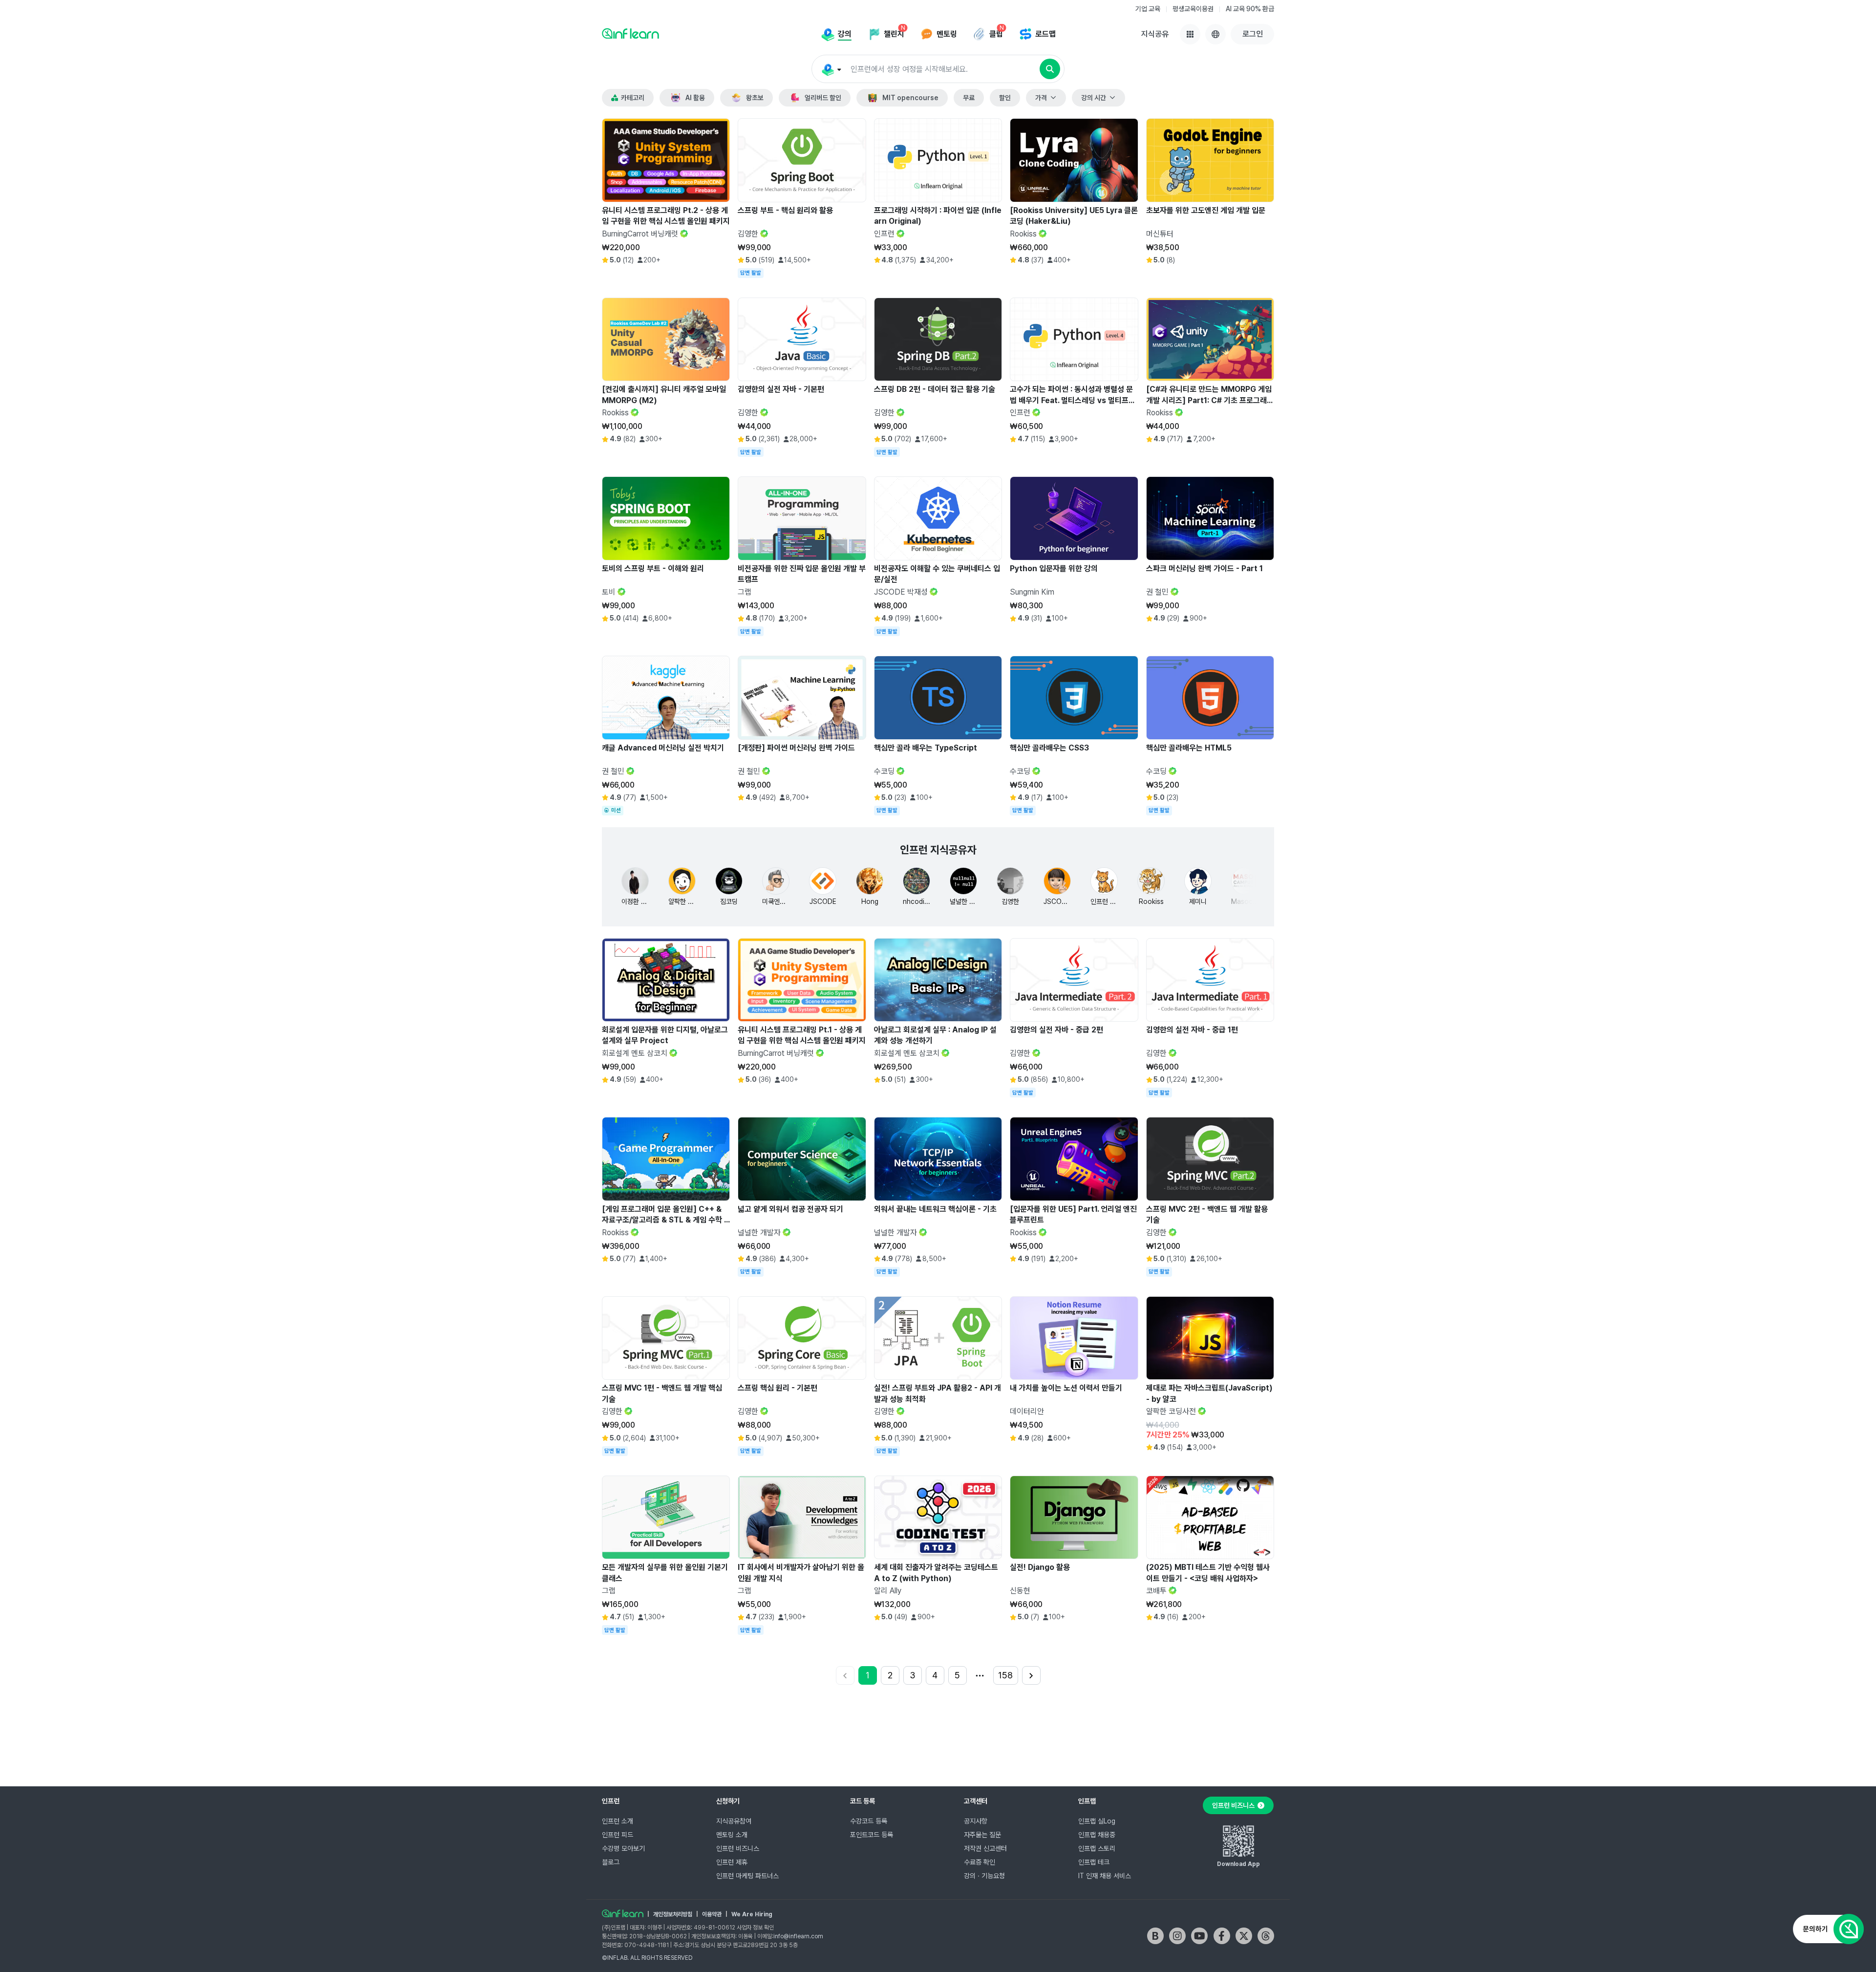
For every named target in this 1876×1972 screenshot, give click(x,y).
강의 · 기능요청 (984, 1876)
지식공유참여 (734, 1821)
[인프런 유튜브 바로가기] (1199, 1936)
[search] (1050, 69)
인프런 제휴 (732, 1862)
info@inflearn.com (798, 1936)
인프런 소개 (618, 1821)
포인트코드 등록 (872, 1835)
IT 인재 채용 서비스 (1105, 1876)
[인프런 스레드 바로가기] (1266, 1936)
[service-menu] (1190, 34)
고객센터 (976, 1801)
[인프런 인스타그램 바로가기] (1177, 1936)
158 (1005, 1675)
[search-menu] (831, 69)
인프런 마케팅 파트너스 (747, 1876)
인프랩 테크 (1094, 1862)
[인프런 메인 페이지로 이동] (630, 33)
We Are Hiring (752, 1914)
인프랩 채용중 (1097, 1835)
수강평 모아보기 (623, 1848)
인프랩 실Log (1097, 1821)
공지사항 (976, 1821)
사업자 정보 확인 (755, 1928)
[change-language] (1215, 34)
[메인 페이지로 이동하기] (623, 1913)
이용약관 (712, 1914)
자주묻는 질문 (982, 1835)
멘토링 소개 (732, 1835)
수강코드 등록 (869, 1821)
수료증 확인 (980, 1862)
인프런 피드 (618, 1835)
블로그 (611, 1862)
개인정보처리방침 (673, 1914)
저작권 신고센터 (985, 1848)
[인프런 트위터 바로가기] (1244, 1936)
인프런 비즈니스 (738, 1848)
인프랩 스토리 (1097, 1848)
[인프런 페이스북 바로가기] (1222, 1936)
